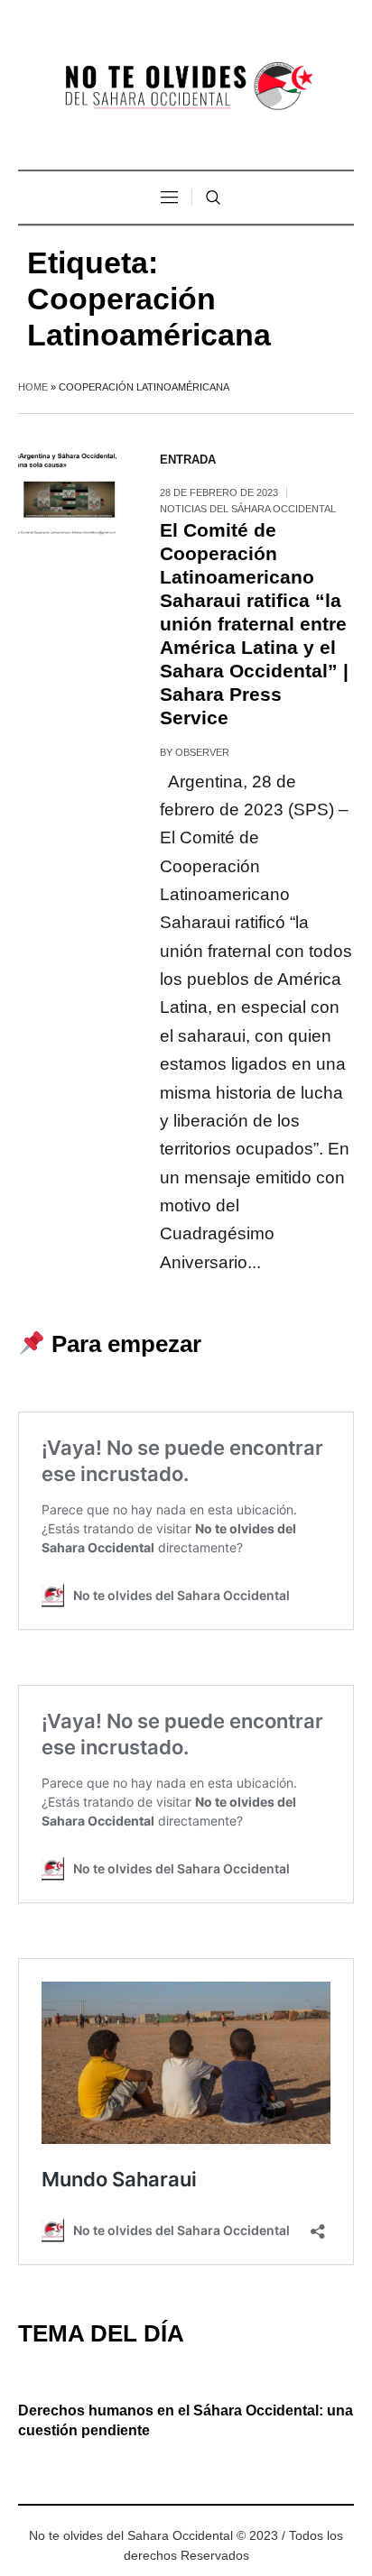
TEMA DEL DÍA (101, 2333)
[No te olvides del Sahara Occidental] (186, 87)
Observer (202, 752)
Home (33, 387)
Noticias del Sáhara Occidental (248, 509)
